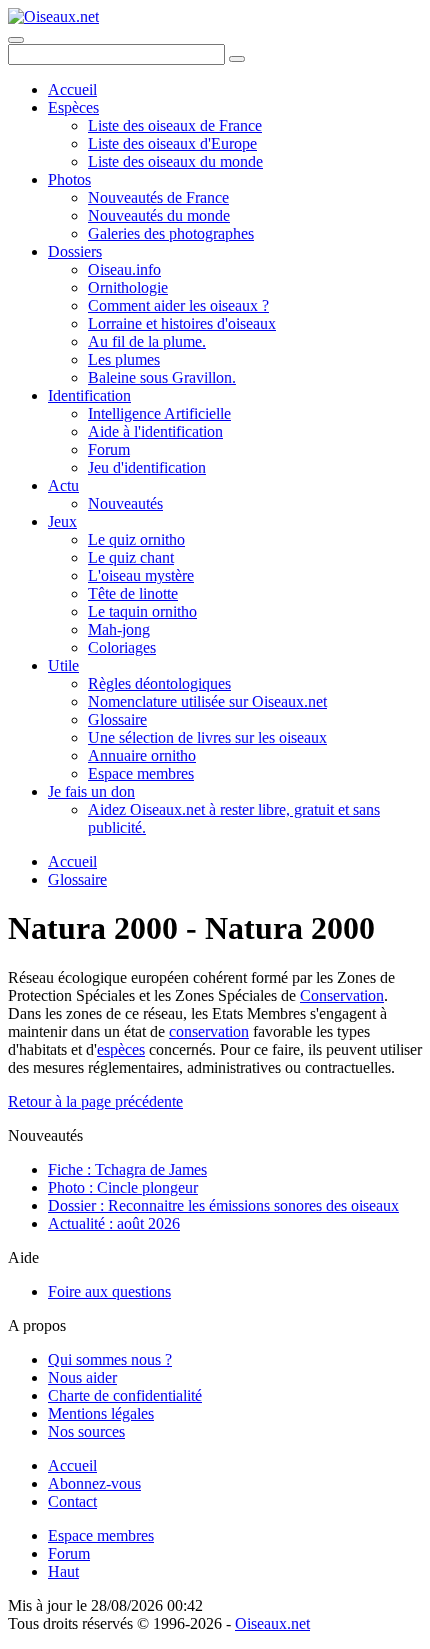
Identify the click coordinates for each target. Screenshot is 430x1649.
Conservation (342, 995)
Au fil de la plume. (147, 341)
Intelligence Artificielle (159, 413)
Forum (109, 449)
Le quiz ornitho (136, 539)
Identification (89, 395)
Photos (69, 179)
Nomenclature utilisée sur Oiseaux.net (207, 701)
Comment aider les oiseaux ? (178, 305)
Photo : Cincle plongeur (123, 1187)
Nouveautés (125, 503)
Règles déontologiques (159, 683)
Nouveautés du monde (159, 215)
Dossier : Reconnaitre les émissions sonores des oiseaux (223, 1205)
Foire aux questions (109, 1291)
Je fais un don (91, 791)
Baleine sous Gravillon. (162, 377)
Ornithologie (128, 287)
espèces (121, 1049)
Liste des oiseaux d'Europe (172, 143)
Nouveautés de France (158, 197)
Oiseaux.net (272, 1623)
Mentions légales (101, 1413)
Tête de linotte (133, 593)
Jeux (62, 521)
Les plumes (124, 359)
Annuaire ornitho (142, 755)
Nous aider (82, 1377)
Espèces (73, 107)
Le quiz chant (131, 557)
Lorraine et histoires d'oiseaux (182, 323)
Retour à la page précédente (95, 1101)
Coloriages (122, 647)
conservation (209, 1031)
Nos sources (86, 1431)
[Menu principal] (16, 40)
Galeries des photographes (171, 233)
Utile (63, 665)
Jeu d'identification (147, 467)
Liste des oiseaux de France (175, 125)
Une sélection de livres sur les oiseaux (207, 737)
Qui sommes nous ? (110, 1359)
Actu (63, 485)
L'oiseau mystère (141, 575)
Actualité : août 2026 (114, 1223)
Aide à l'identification (155, 431)
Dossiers (75, 251)
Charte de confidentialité (125, 1395)
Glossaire (117, 719)
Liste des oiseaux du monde (175, 161)
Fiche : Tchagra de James (127, 1169)
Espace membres (141, 773)
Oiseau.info (124, 269)
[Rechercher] (237, 59)
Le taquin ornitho (142, 611)
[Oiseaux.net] (53, 16)
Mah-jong (119, 629)
